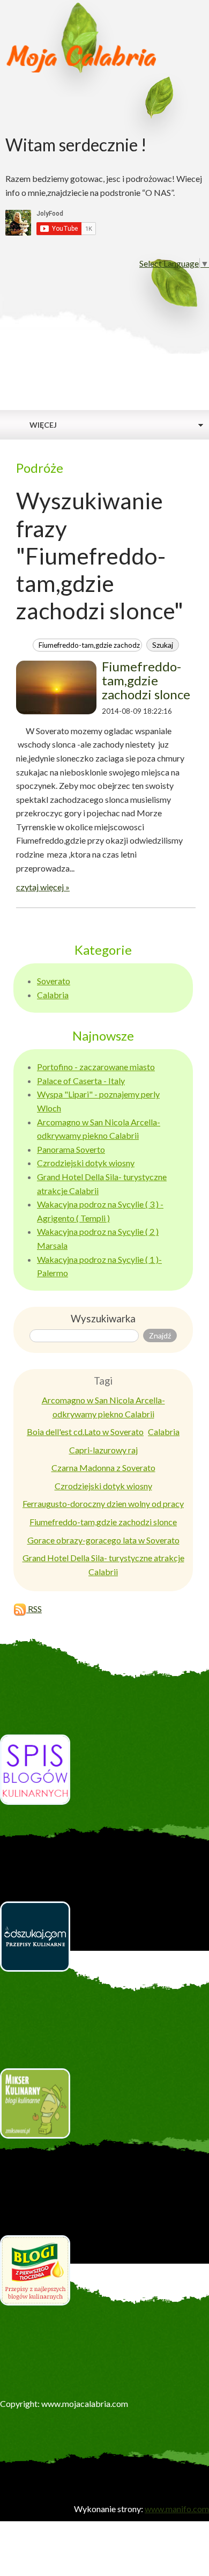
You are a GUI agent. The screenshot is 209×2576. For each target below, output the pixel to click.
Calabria (53, 995)
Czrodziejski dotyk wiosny (86, 1163)
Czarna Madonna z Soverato (103, 1468)
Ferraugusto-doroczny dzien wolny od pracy (103, 1503)
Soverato (54, 981)
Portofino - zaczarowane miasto (96, 1067)
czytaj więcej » (43, 887)
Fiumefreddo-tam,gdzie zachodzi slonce (146, 680)
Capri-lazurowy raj (103, 1450)
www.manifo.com (177, 2509)
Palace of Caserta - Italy (81, 1081)
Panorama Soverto (71, 1149)
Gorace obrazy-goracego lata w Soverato (103, 1540)
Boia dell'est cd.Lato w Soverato (85, 1432)
